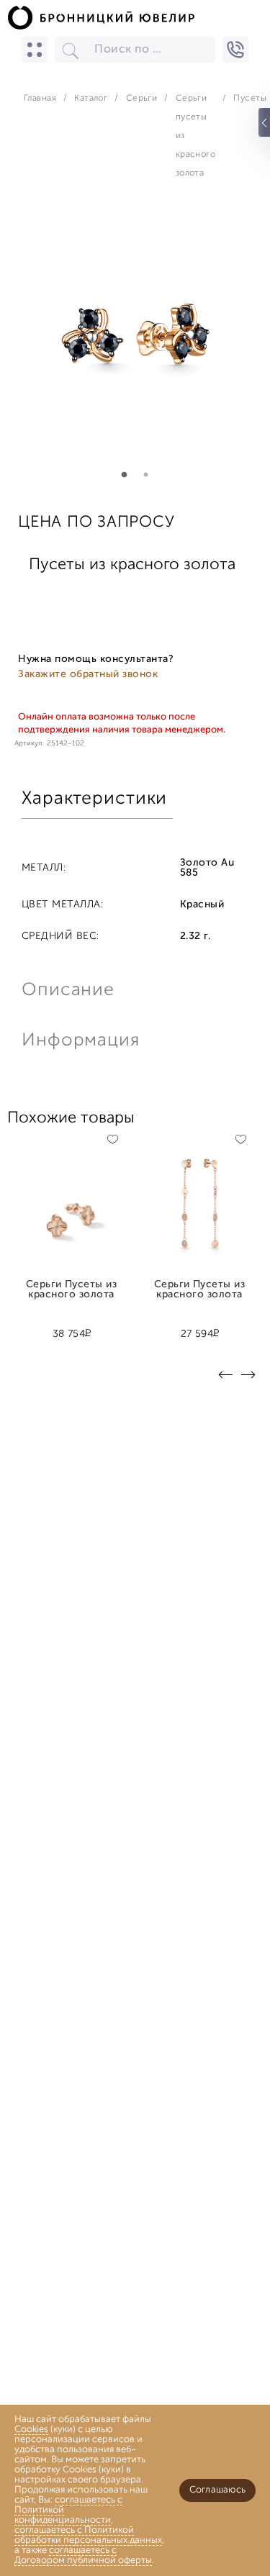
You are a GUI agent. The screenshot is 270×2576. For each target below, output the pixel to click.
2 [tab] (146, 475)
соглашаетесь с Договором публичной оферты (83, 2555)
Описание (68, 990)
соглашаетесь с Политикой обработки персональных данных (88, 2535)
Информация (79, 1041)
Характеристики (94, 799)
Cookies (31, 2430)
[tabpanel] (135, 345)
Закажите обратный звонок (88, 675)
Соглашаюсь (217, 2490)
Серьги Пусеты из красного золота (72, 1290)
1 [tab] (125, 475)
